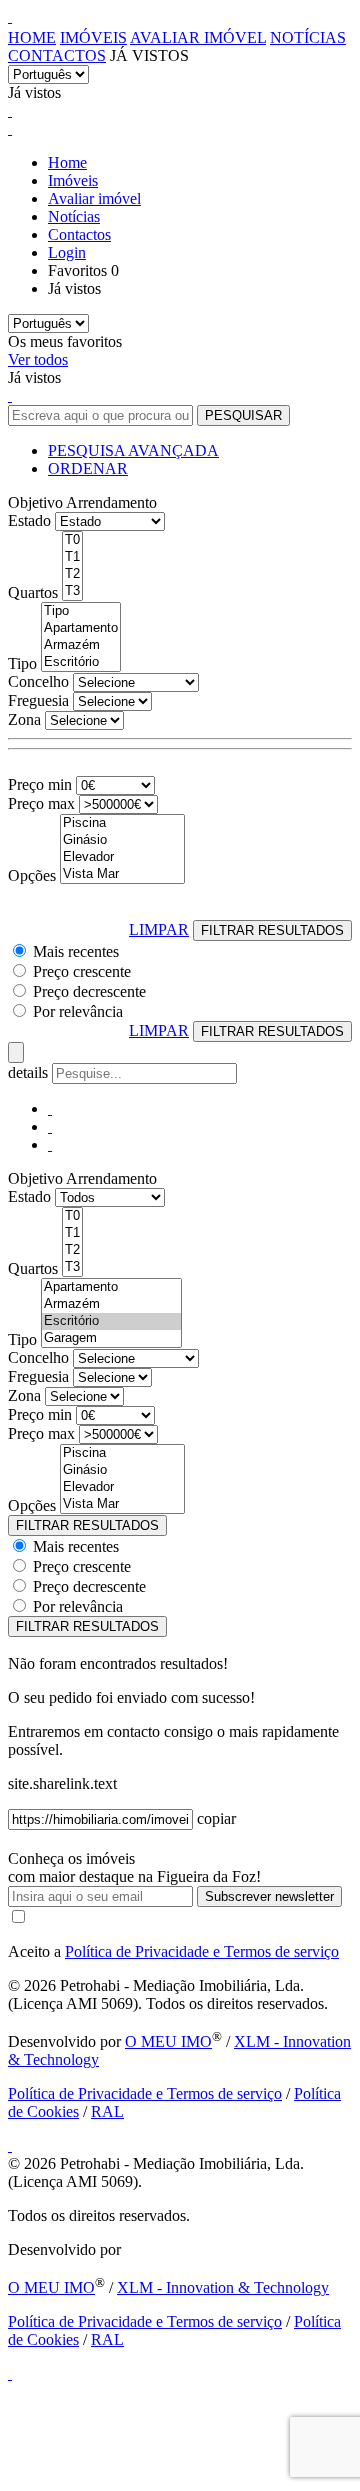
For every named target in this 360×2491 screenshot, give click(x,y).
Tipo (22, 663)
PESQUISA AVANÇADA (133, 450)
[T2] (72, 574)
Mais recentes (76, 951)
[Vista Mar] (122, 874)
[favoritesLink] (10, 110)
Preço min (40, 784)
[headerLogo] (10, 16)
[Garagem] (111, 1338)
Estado (29, 520)
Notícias (308, 37)
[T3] (72, 591)
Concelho (38, 681)
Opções (32, 875)
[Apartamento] (81, 628)
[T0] (72, 540)
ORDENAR (88, 468)
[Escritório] (81, 662)
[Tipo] (81, 611)
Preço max (41, 803)
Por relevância (78, 1011)
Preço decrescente (89, 991)
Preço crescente (82, 971)
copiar (216, 1818)
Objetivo (35, 502)
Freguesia (38, 700)
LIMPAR (159, 929)
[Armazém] (81, 645)
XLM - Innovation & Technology (223, 2287)
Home (32, 37)
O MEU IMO (168, 2041)
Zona (24, 719)
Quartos (33, 592)
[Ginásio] (122, 840)
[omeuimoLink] (10, 2145)
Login (67, 252)
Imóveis (93, 37)
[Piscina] (122, 823)
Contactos (57, 55)
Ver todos (38, 359)
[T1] (72, 557)
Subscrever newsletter (269, 1896)
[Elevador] (122, 857)
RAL (107, 2111)
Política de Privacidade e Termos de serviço (202, 1951)
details (30, 1072)
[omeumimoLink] (10, 2373)
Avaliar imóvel (198, 37)
